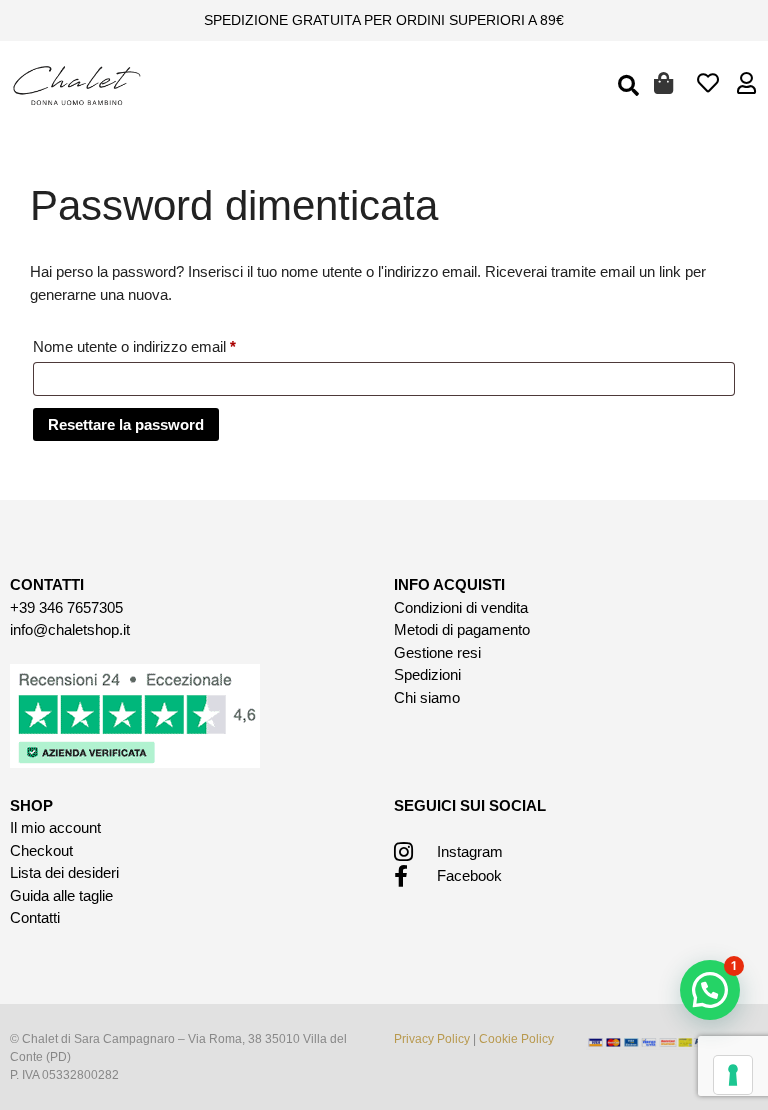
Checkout (41, 850)
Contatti (35, 917)
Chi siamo (427, 697)
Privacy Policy (432, 1039)
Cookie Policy (516, 1039)
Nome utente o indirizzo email (164, 343)
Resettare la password (126, 424)
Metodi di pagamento (462, 629)
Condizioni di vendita (461, 607)
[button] (628, 86)
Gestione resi (437, 652)
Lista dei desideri (64, 872)
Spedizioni (427, 674)
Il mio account (55, 827)
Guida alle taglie (61, 895)
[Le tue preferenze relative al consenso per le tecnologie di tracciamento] (733, 1075)
